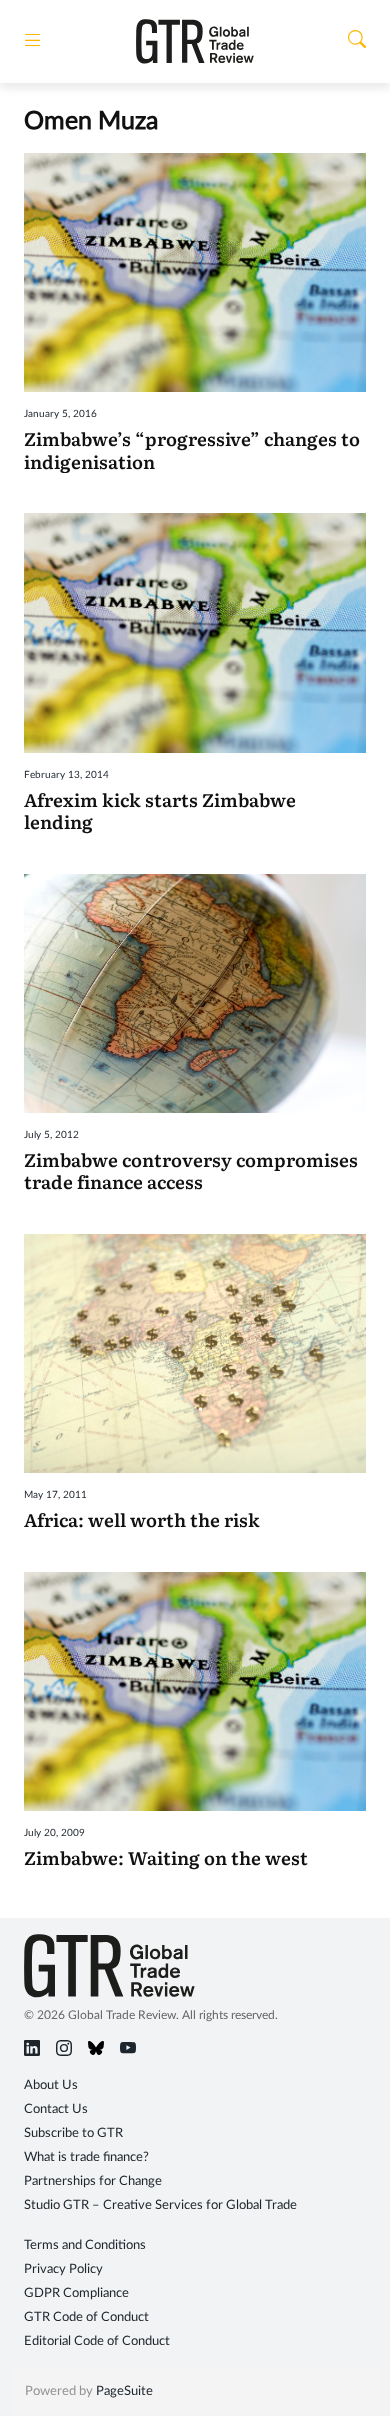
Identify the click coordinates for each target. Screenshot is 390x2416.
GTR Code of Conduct (86, 2317)
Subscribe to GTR (73, 2133)
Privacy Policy (63, 2269)
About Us (51, 2085)
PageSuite (124, 2391)
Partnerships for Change (93, 2181)
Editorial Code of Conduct (97, 2341)
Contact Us (56, 2109)
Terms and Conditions (85, 2245)
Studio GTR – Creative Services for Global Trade (160, 2205)
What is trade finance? (86, 2157)
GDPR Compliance (76, 2293)
